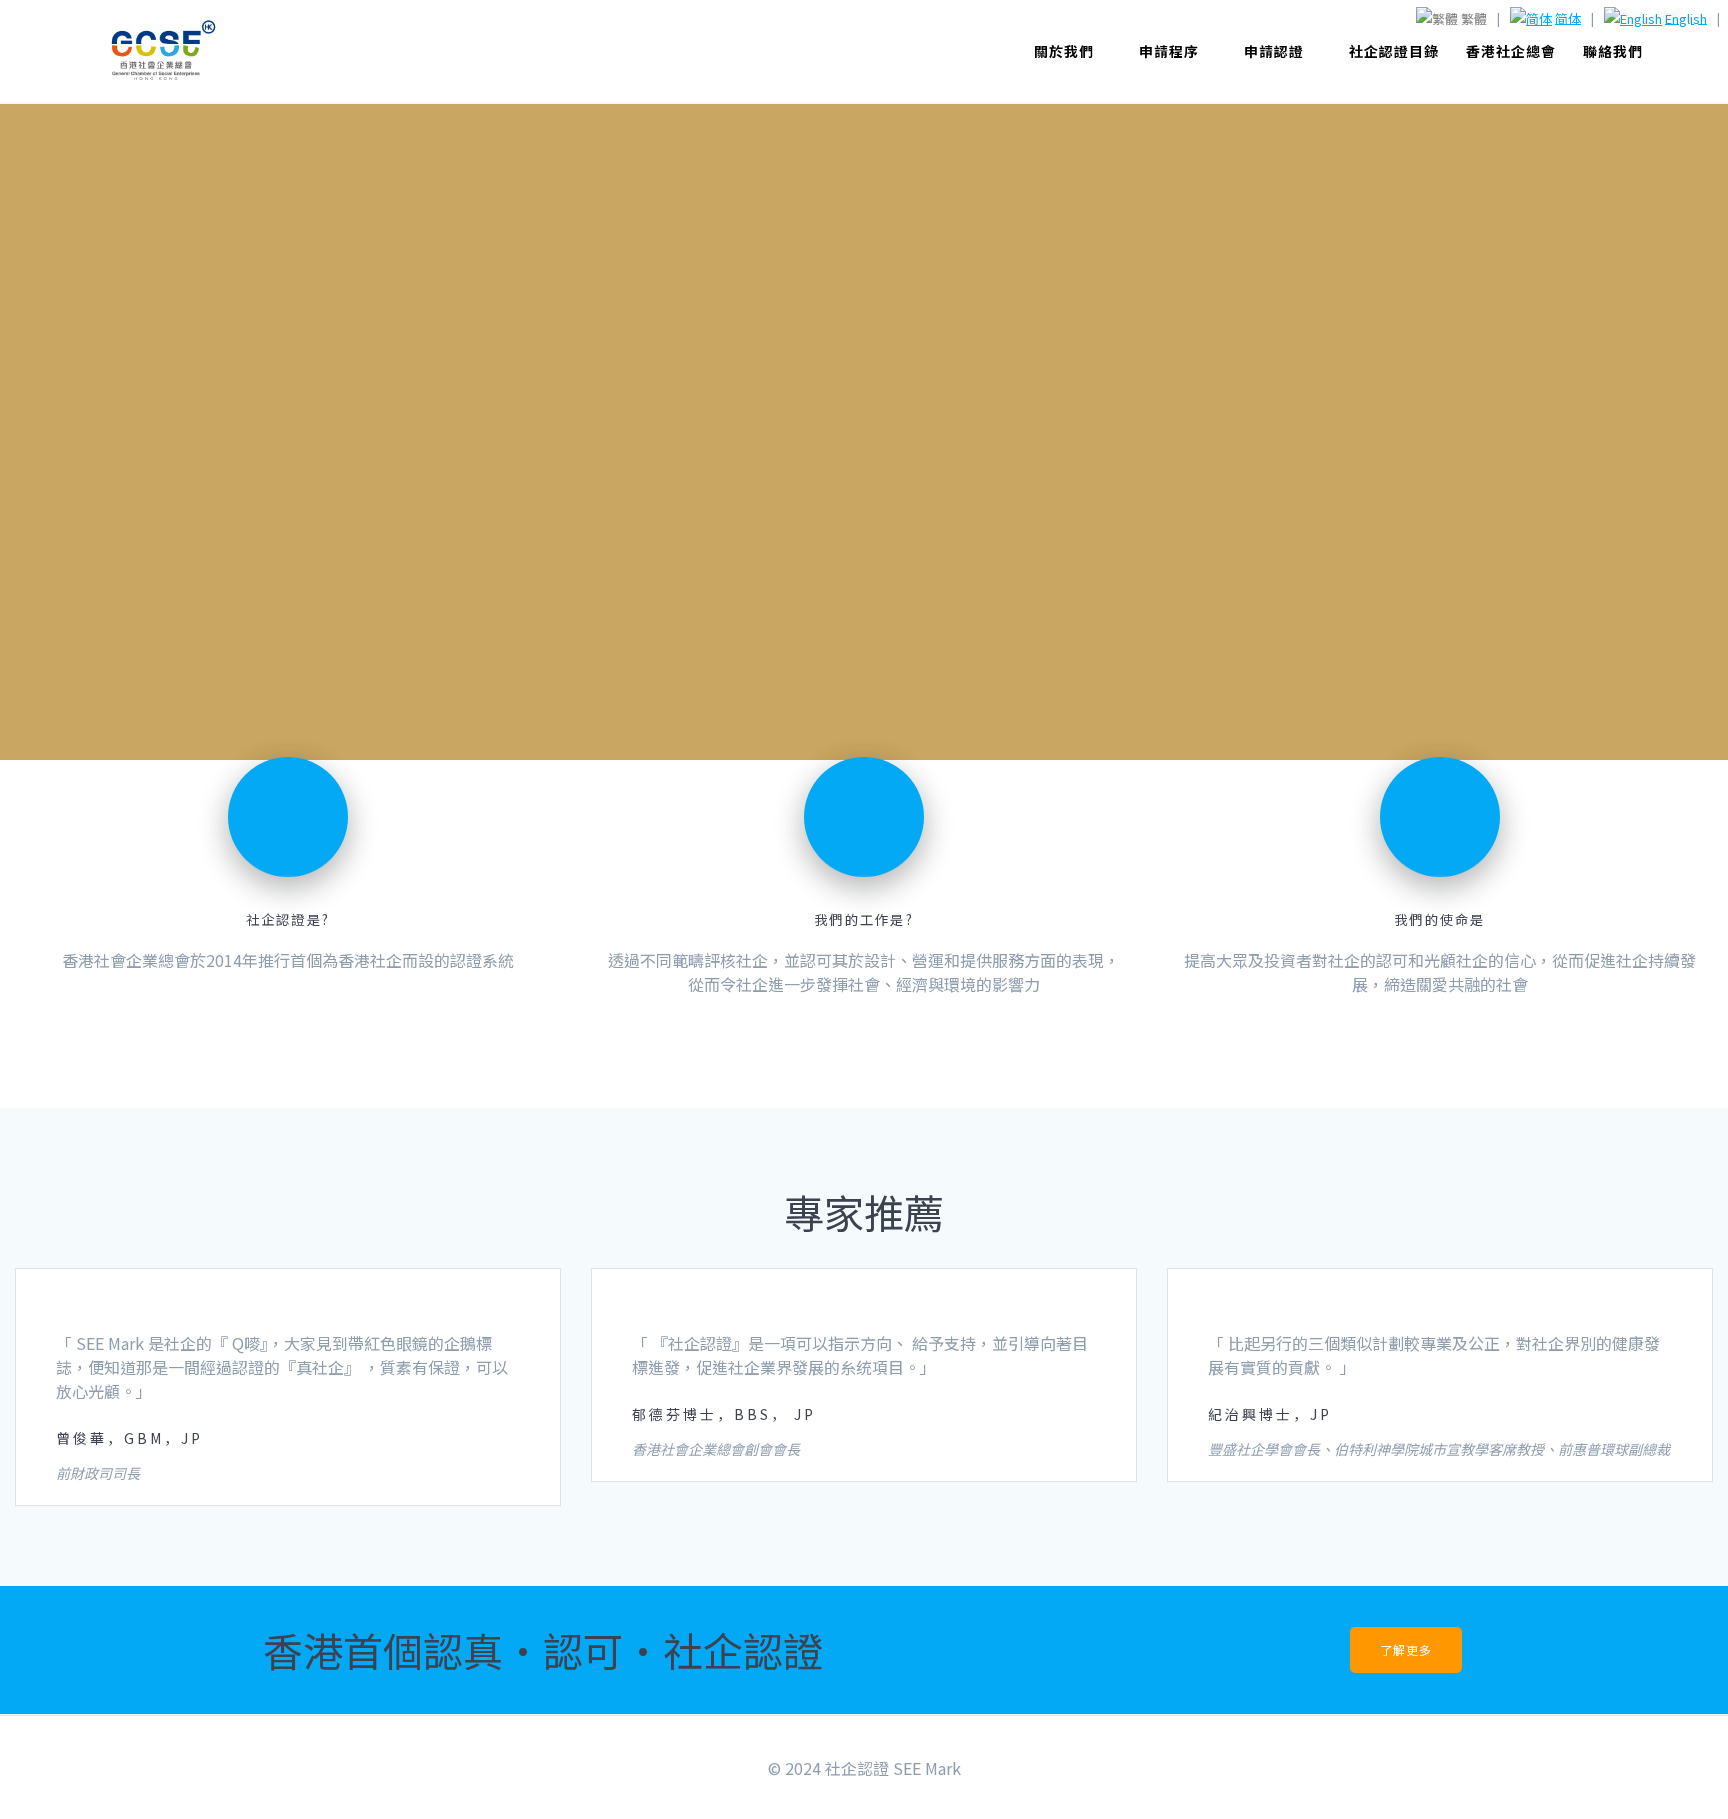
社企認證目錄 (1394, 51)
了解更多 (1406, 1649)
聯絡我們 (1613, 51)
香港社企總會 (1511, 51)
